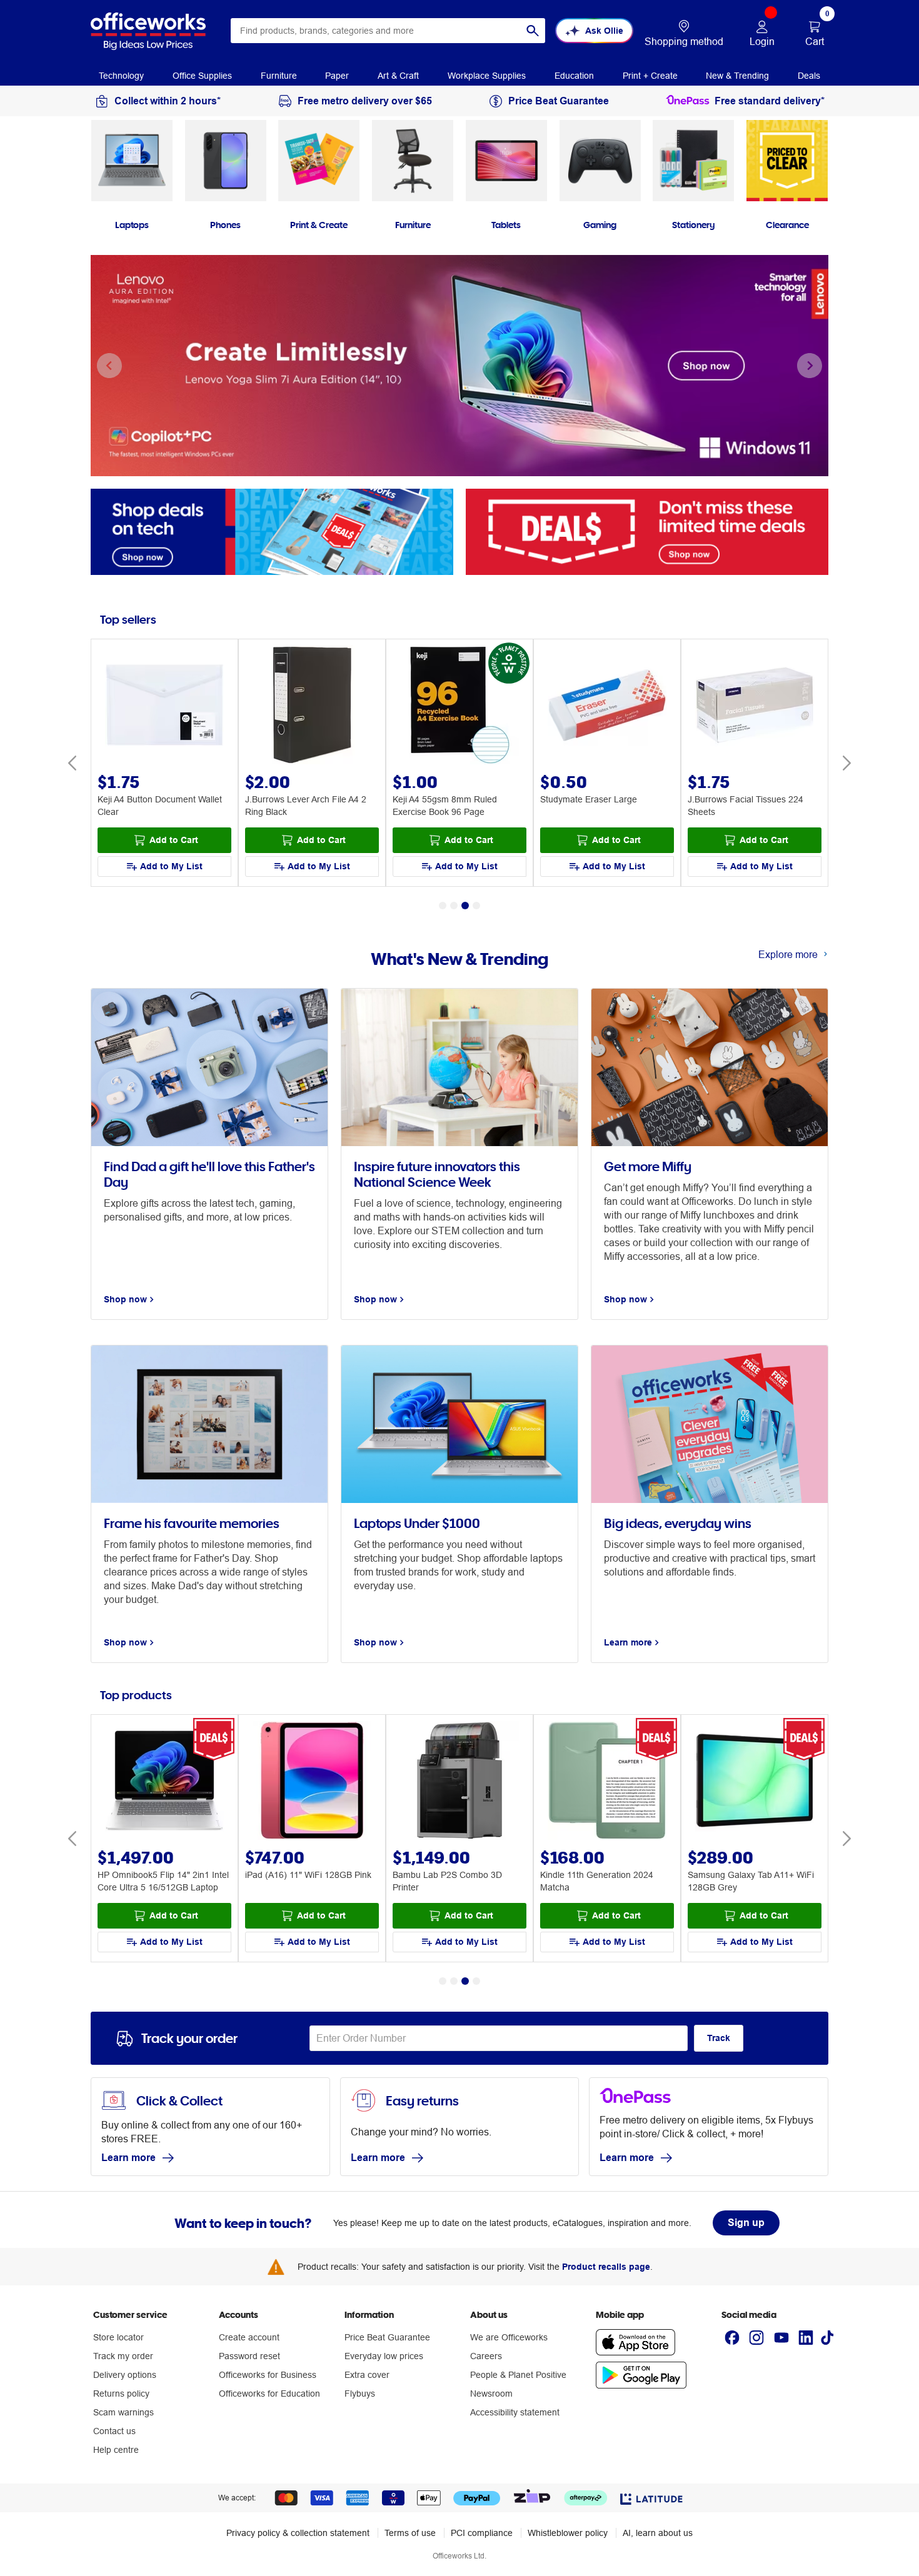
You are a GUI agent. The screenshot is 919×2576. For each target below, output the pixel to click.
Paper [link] (337, 76)
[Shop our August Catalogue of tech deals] (272, 531)
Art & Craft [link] (398, 76)
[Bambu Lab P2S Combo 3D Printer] (459, 1782)
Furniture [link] (279, 76)
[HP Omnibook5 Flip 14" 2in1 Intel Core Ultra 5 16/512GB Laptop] (164, 1782)
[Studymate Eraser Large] (607, 706)
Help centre (116, 2450)
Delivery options (125, 2375)
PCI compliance (482, 2533)
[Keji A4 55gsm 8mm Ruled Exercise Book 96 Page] (459, 706)
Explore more (788, 954)
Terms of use (410, 2533)
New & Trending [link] (737, 76)
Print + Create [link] (650, 76)
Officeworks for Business (268, 2375)
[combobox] (388, 31)
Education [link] (574, 76)
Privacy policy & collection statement (298, 2533)
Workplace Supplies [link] (487, 76)
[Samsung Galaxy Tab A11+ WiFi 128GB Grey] (755, 1782)
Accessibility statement (515, 2412)
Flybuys (360, 2394)
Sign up (746, 2223)
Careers (486, 2356)
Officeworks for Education (269, 2394)
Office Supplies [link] (202, 76)
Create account (249, 2337)
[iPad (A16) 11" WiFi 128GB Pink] (312, 1782)
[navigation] (121, 74)
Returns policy (121, 2394)
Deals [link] (809, 76)
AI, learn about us (658, 2533)
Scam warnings (123, 2412)
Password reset (249, 2356)
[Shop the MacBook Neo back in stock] (459, 366)
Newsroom (491, 2394)
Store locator (118, 2337)
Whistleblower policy (568, 2533)
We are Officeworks (509, 2337)
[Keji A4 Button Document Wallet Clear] (164, 706)
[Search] (533, 31)
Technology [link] (121, 76)
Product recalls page (606, 2267)
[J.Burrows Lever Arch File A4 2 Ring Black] (312, 706)
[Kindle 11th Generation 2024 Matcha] (607, 1782)
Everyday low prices (384, 2356)
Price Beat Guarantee (387, 2337)
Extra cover (367, 2375)
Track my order (123, 2356)
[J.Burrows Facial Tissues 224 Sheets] (755, 706)
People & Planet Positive (518, 2375)
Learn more (128, 2158)
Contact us (114, 2431)
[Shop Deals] (647, 531)
